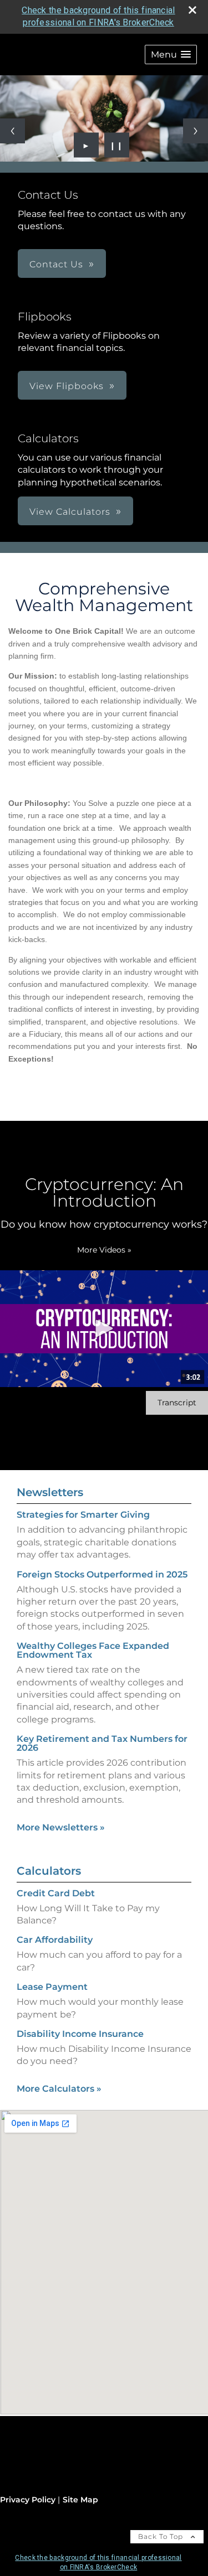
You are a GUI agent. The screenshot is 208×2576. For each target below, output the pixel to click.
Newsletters (50, 1492)
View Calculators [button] (70, 512)
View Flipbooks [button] (67, 386)
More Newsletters (61, 1827)
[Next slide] (196, 131)
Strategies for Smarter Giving (83, 1515)
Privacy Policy (28, 2500)
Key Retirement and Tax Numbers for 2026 (102, 1743)
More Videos (104, 1250)
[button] (171, 55)
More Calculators (59, 2089)
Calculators (49, 1871)
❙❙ (116, 145)
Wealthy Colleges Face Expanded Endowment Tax (93, 1650)
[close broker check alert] (192, 10)
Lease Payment (52, 1987)
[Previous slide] (12, 131)
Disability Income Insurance (80, 2034)
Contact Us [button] (56, 264)
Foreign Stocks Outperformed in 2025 (102, 1574)
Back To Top (162, 2536)
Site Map (80, 2500)
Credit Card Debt (56, 1893)
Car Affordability (55, 1940)
